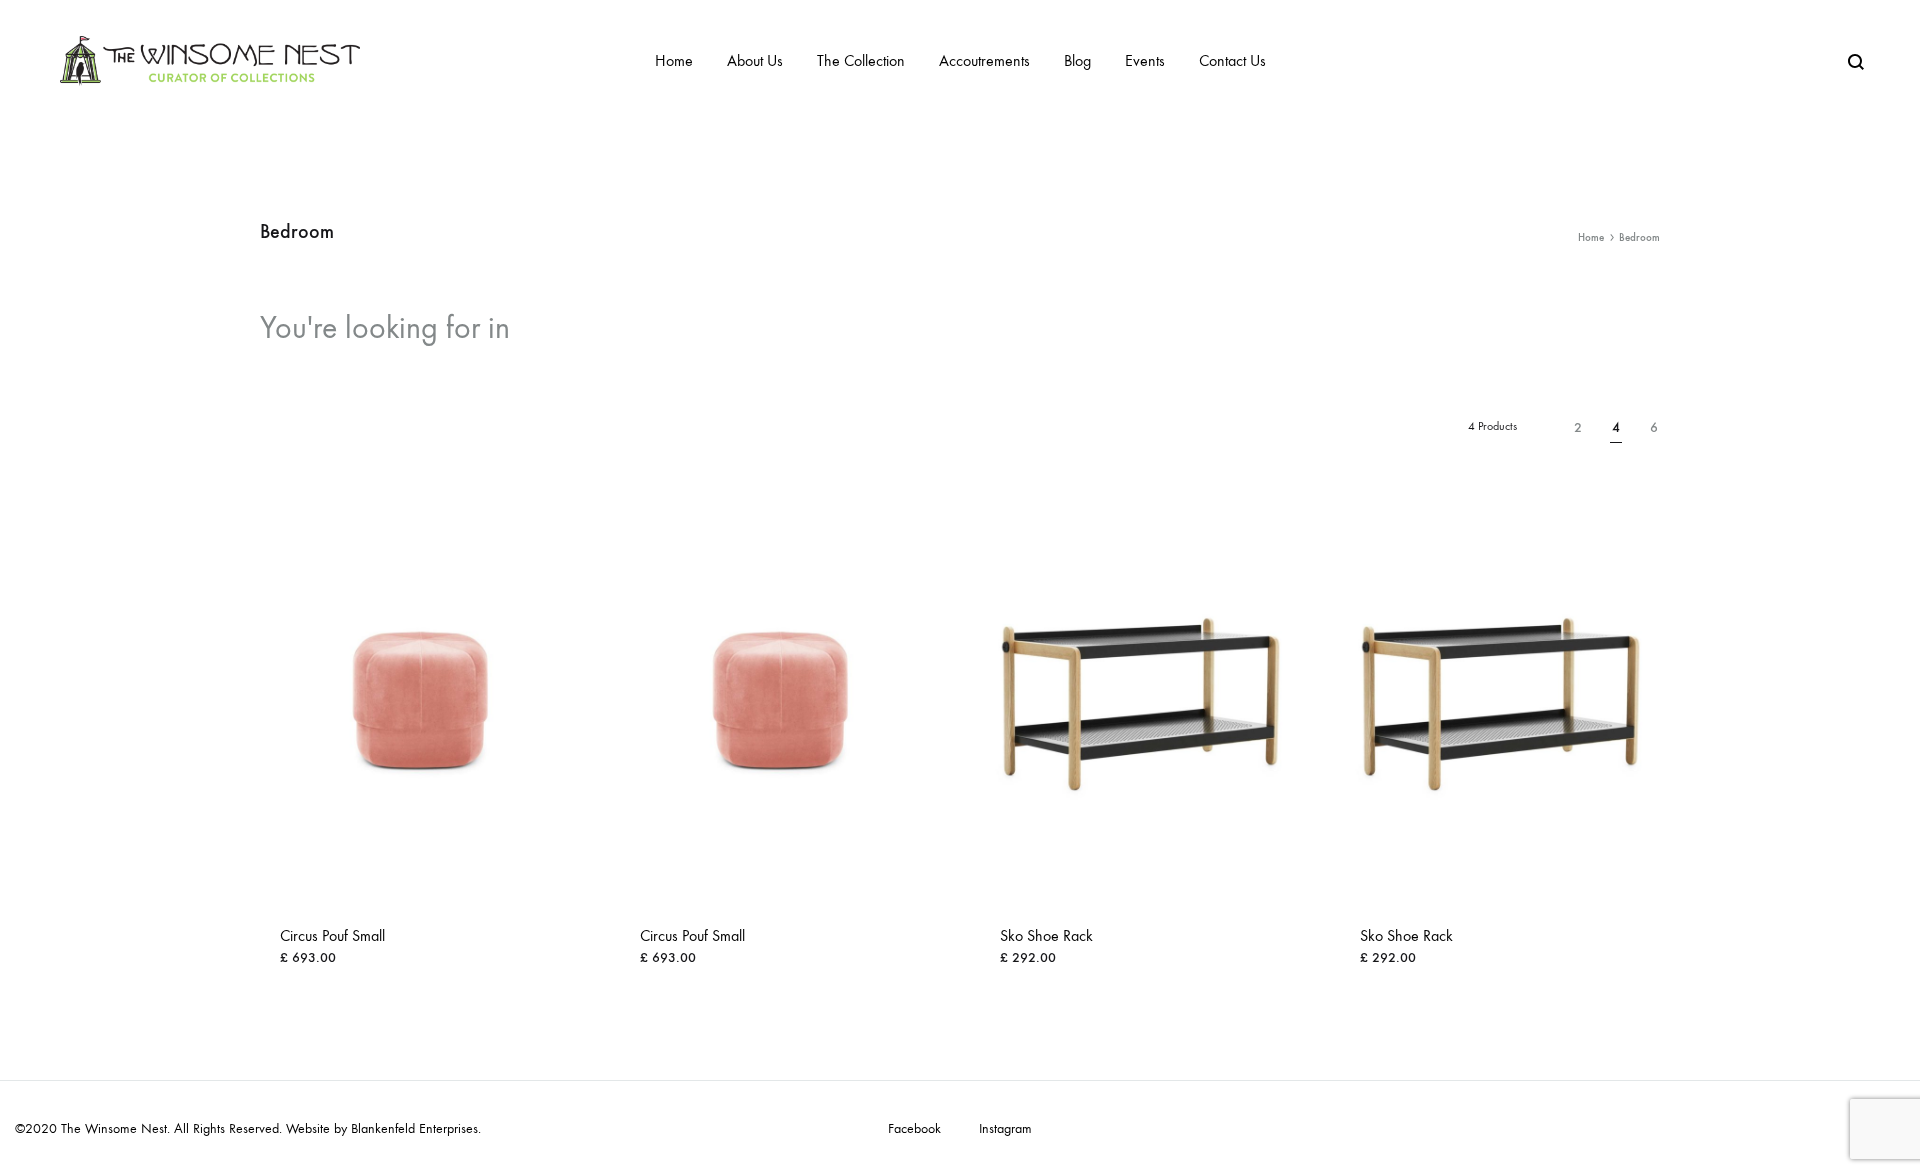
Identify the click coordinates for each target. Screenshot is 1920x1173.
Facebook (914, 1129)
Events (1145, 60)
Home (674, 60)
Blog (1077, 60)
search (568, 328)
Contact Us (1232, 60)
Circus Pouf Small (332, 935)
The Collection (861, 60)
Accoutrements (984, 60)
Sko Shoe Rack (1046, 935)
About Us (755, 60)
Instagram (1005, 1129)
